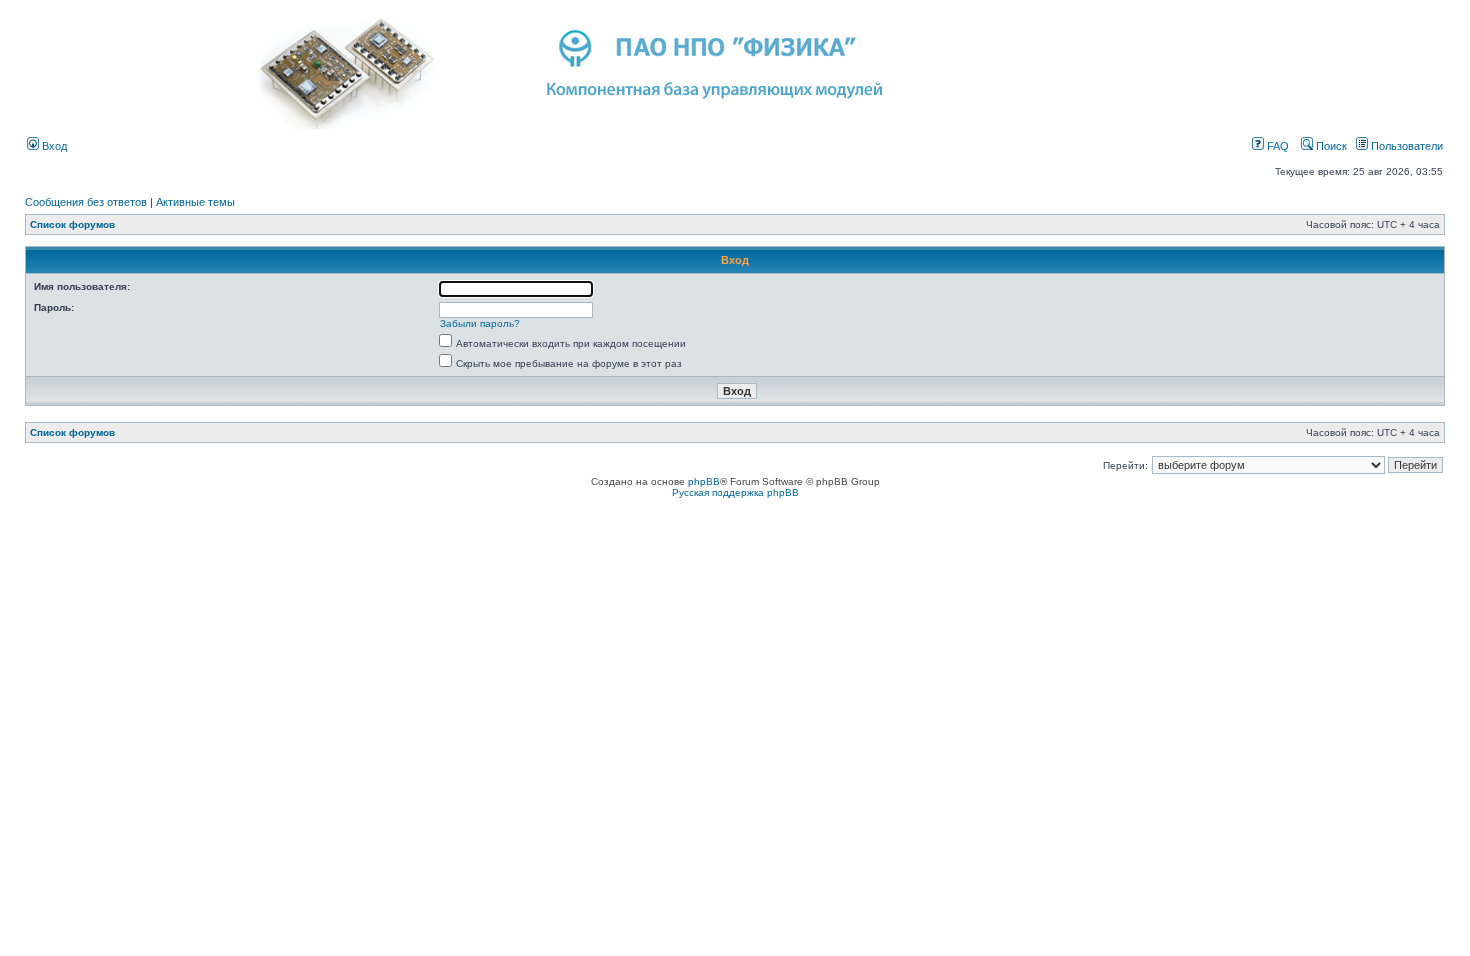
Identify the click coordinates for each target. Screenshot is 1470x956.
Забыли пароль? (480, 323)
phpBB (704, 481)
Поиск (1330, 146)
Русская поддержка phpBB (735, 492)
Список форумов (72, 224)
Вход (53, 146)
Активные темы (195, 202)
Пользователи (1405, 146)
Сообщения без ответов (86, 202)
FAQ (1276, 146)
